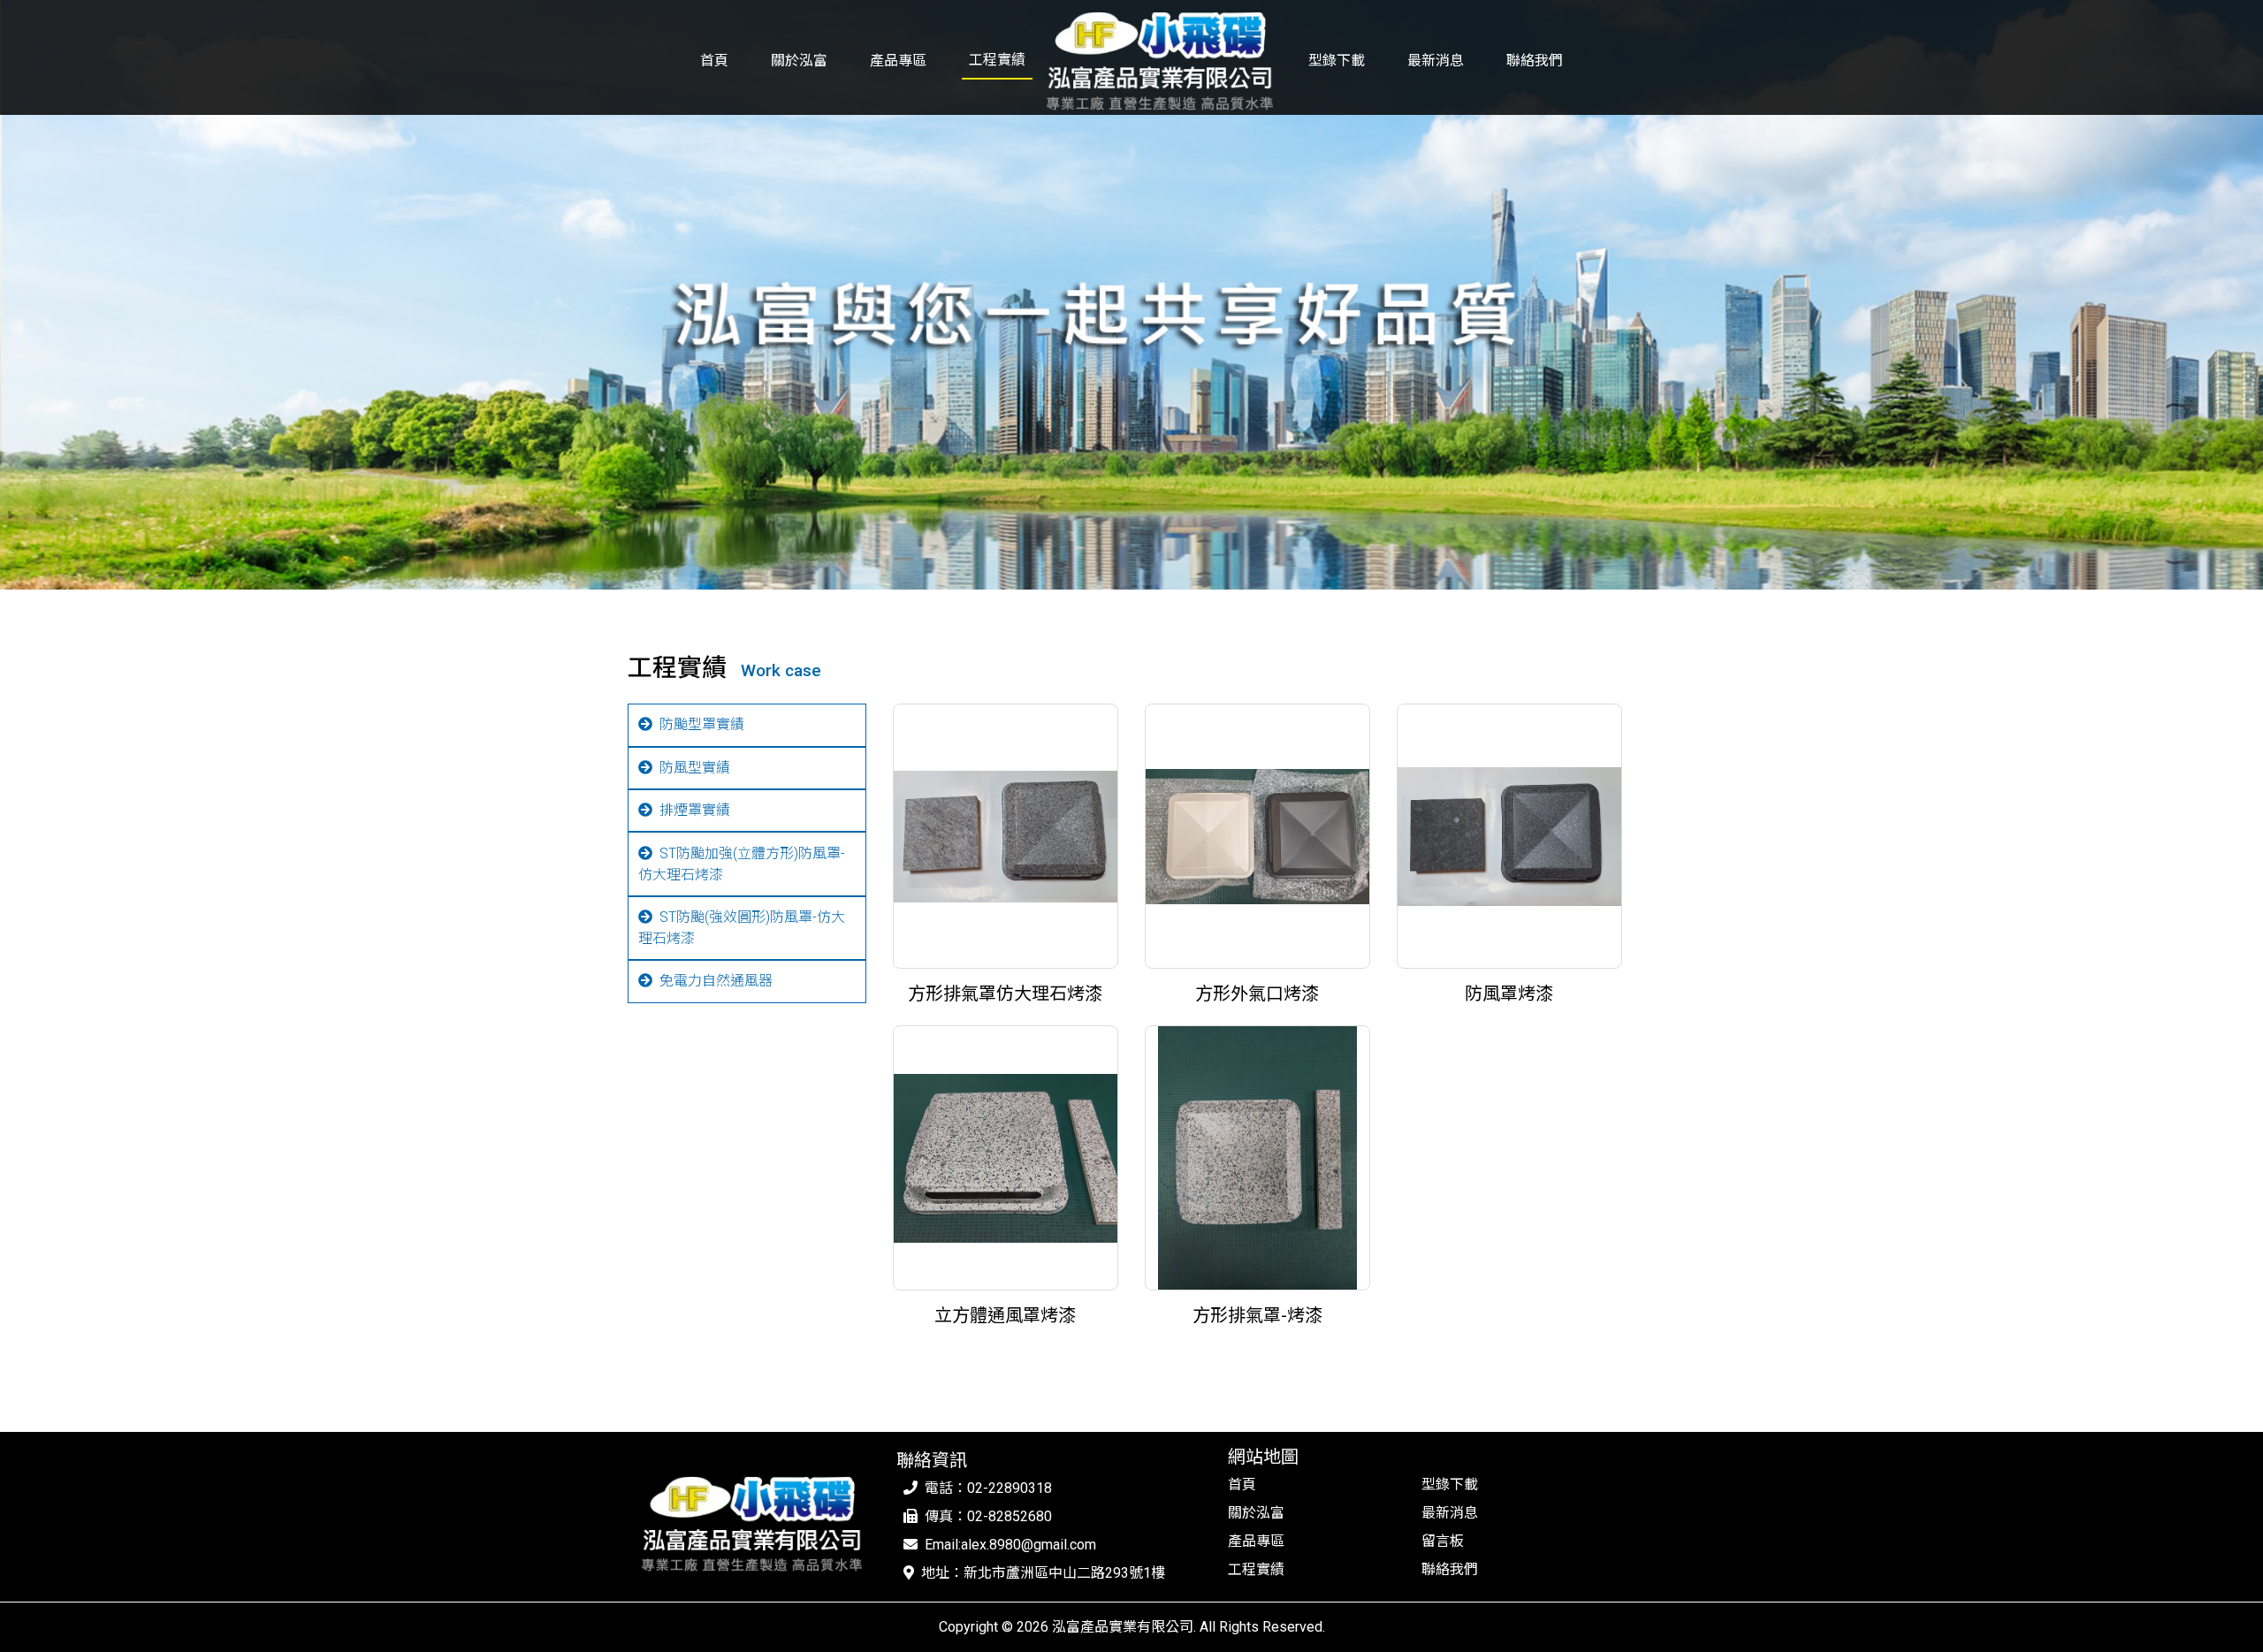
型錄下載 (1337, 61)
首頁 (714, 61)
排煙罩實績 (695, 810)
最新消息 (1436, 61)
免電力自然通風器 (716, 981)
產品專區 (898, 61)
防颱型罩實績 (702, 724)
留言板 (1443, 1541)
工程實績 (997, 60)
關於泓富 (799, 61)
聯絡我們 (1535, 61)
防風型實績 (695, 768)
